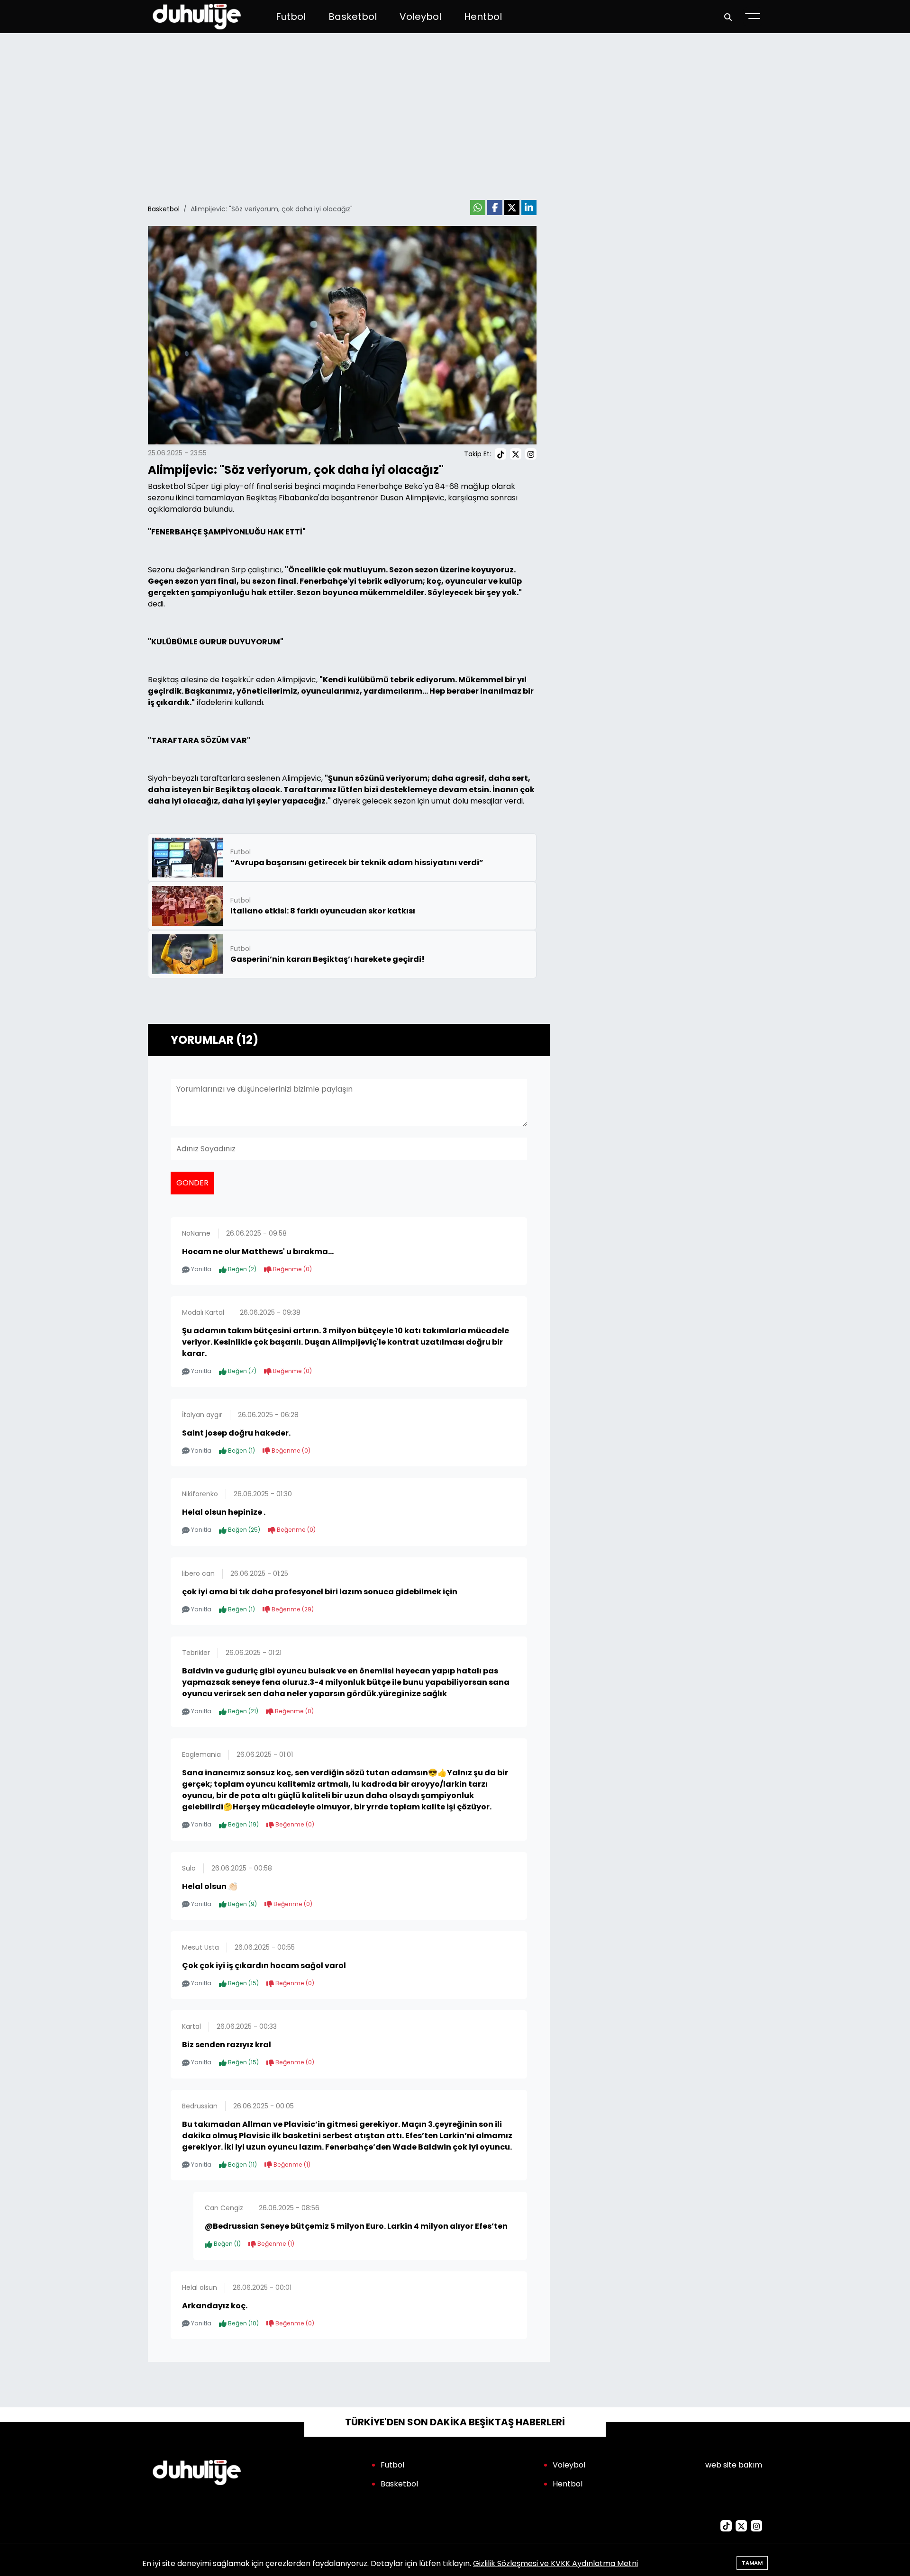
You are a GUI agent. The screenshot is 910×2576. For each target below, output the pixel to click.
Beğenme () (292, 1269)
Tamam (752, 2563)
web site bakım (734, 2465)
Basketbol (353, 17)
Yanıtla (200, 1269)
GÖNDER (192, 1183)
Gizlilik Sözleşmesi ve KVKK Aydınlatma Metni (555, 2563)
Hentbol (483, 17)
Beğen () (241, 1269)
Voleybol (420, 17)
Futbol (291, 17)
